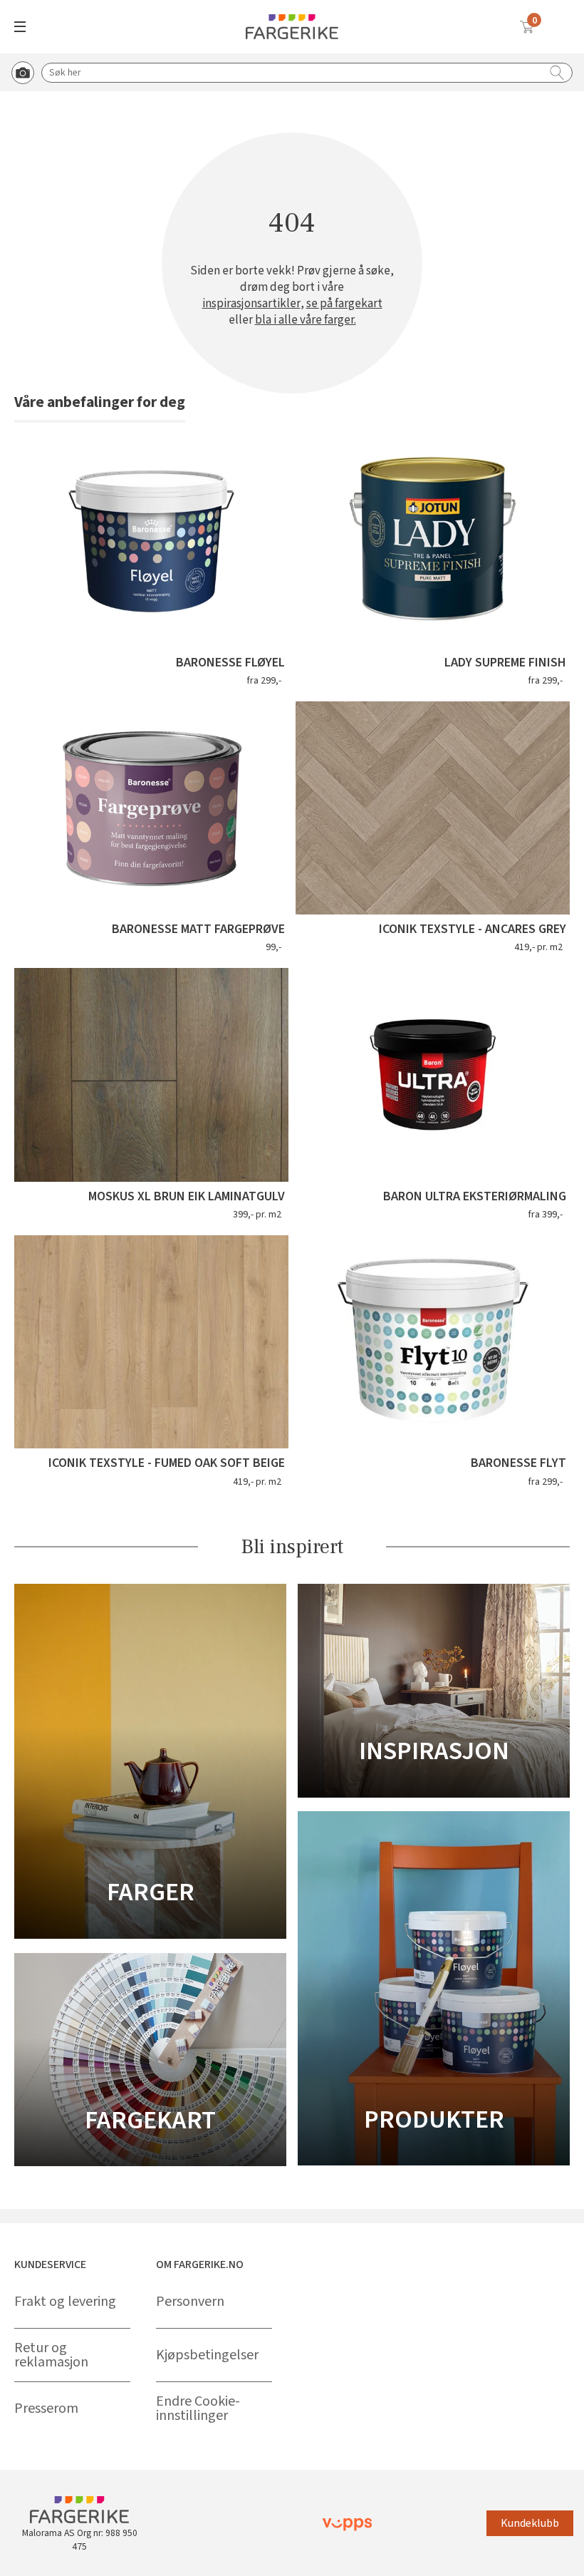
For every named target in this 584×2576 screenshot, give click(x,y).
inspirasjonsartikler (251, 304)
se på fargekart (344, 304)
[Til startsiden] (292, 27)
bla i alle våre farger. (306, 320)
